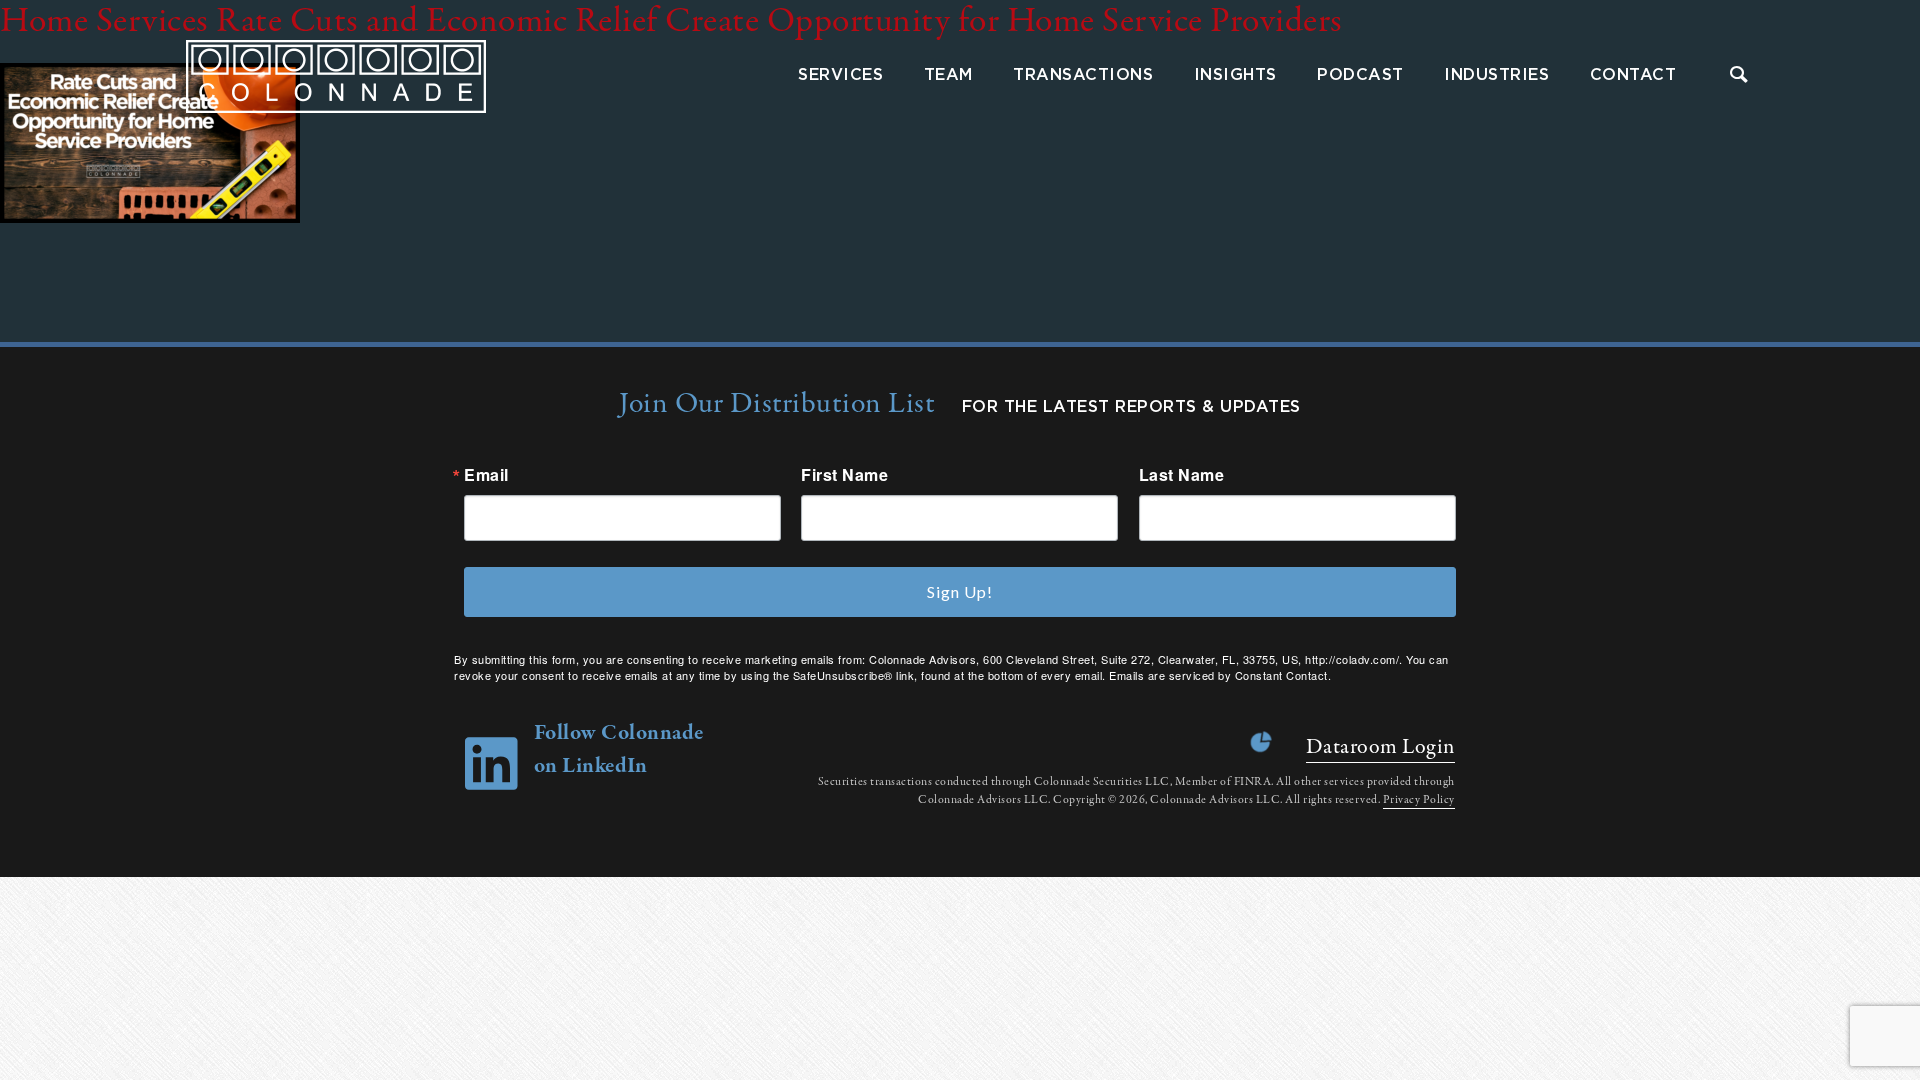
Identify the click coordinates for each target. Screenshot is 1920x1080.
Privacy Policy (1419, 800)
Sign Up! (960, 591)
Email (486, 475)
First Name (844, 475)
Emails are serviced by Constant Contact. (1220, 675)
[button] (1739, 76)
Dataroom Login (1380, 747)
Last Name (1182, 475)
